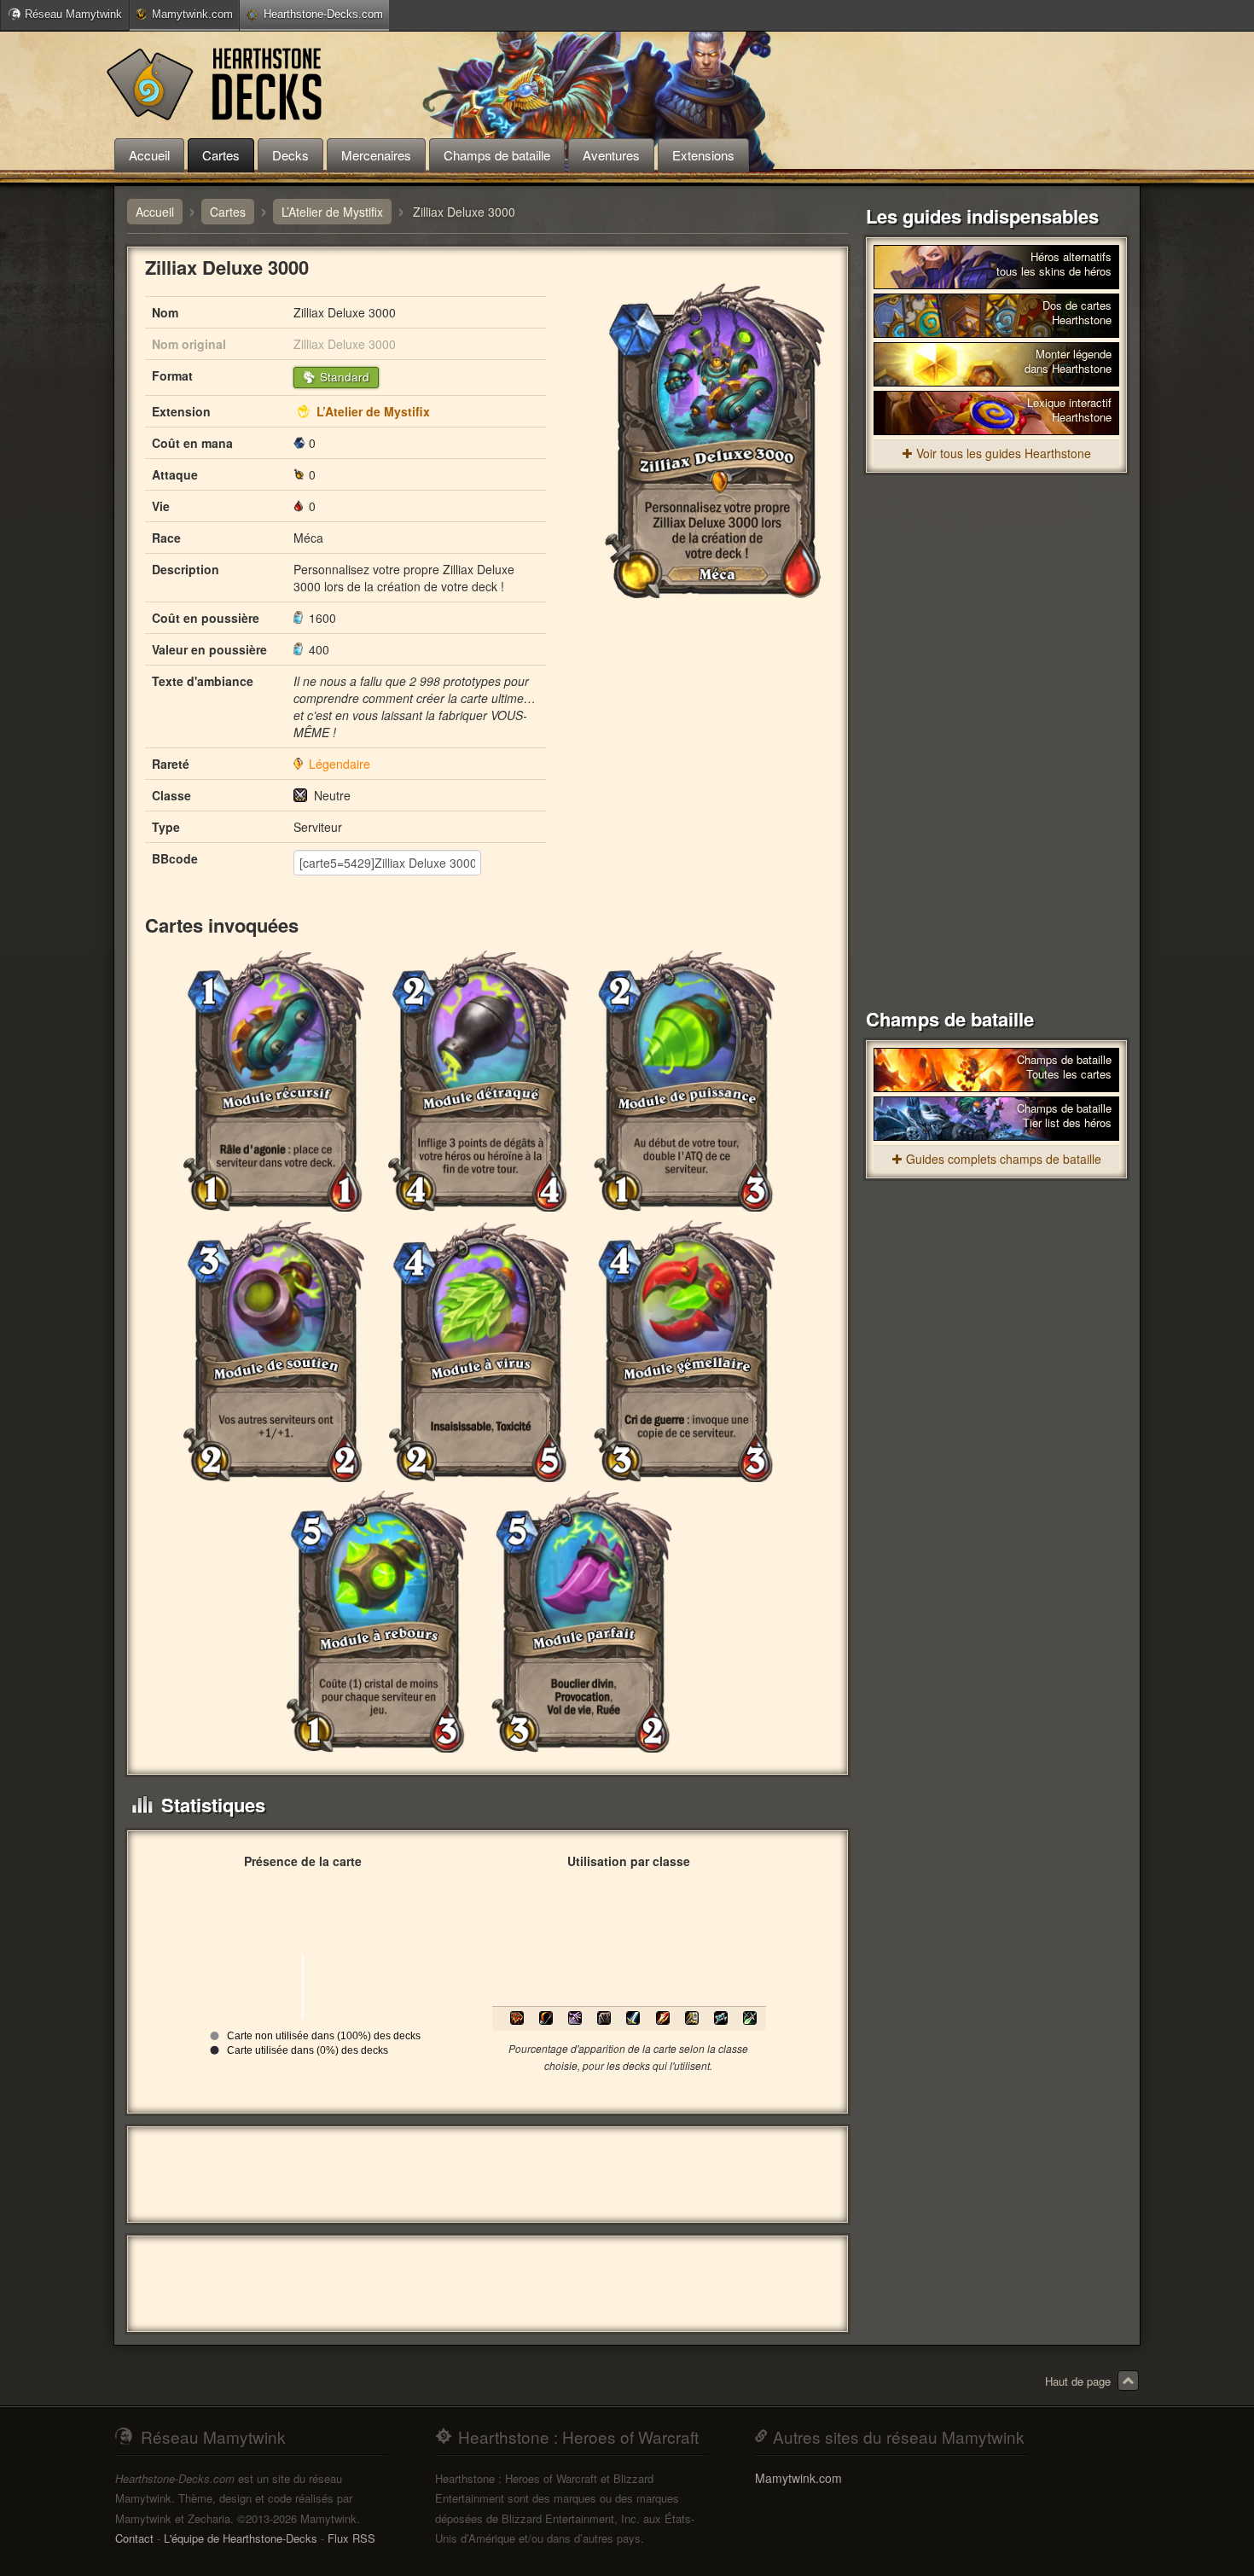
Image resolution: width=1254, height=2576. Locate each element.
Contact (134, 2538)
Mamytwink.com (192, 14)
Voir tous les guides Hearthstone (1004, 453)
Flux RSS (351, 2538)
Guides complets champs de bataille (1004, 1159)
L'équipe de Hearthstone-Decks (241, 2538)
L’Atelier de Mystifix (373, 411)
